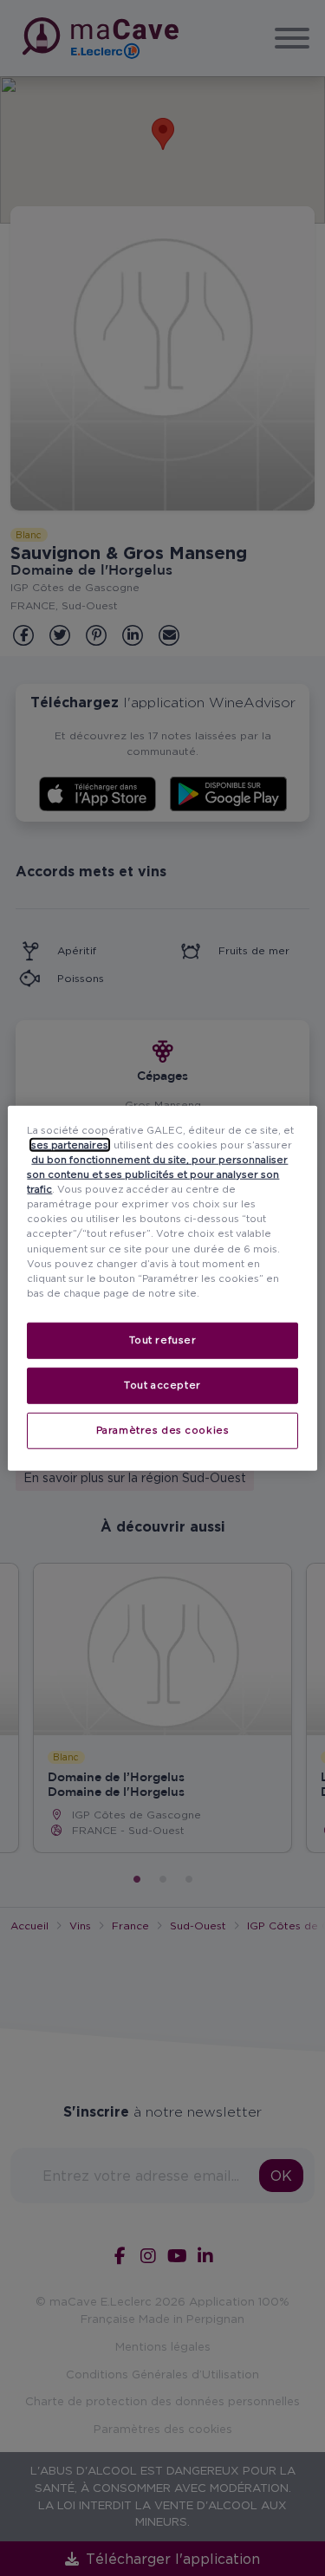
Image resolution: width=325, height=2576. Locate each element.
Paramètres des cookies (163, 1429)
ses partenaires (70, 1145)
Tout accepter (162, 1384)
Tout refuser (163, 1339)
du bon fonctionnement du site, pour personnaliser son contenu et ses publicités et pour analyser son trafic (157, 1174)
